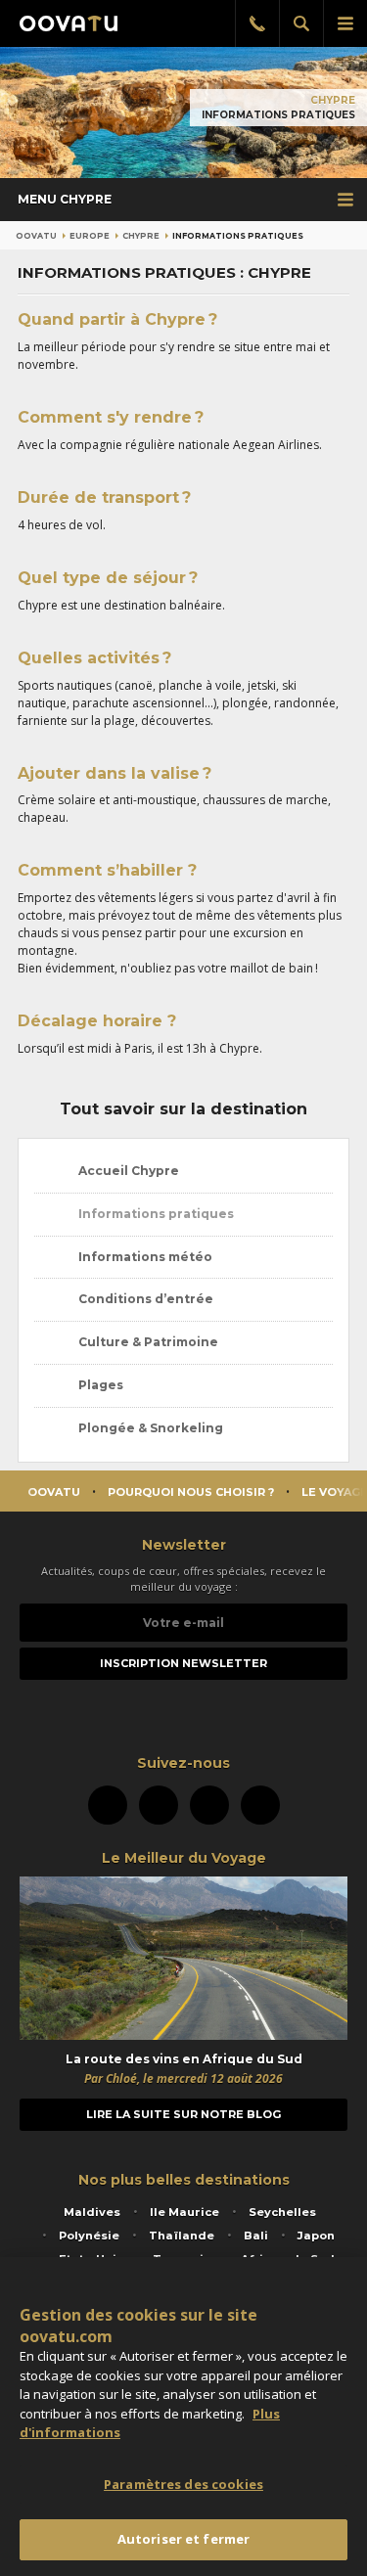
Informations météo (144, 1257)
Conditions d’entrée (144, 1299)
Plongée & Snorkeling (149, 1428)
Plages (99, 1385)
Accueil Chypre (127, 1171)
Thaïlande (182, 2236)
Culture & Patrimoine (147, 1342)
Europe (90, 236)
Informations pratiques (155, 1214)
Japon (316, 2236)
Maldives (92, 2212)
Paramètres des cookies (183, 2484)
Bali (256, 2236)
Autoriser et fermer (183, 2539)
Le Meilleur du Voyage (184, 1858)
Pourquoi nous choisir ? (191, 1492)
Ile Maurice (184, 2212)
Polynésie (89, 2236)
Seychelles (282, 2212)
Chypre (333, 100)
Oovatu (36, 236)
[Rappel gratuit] (257, 23)
